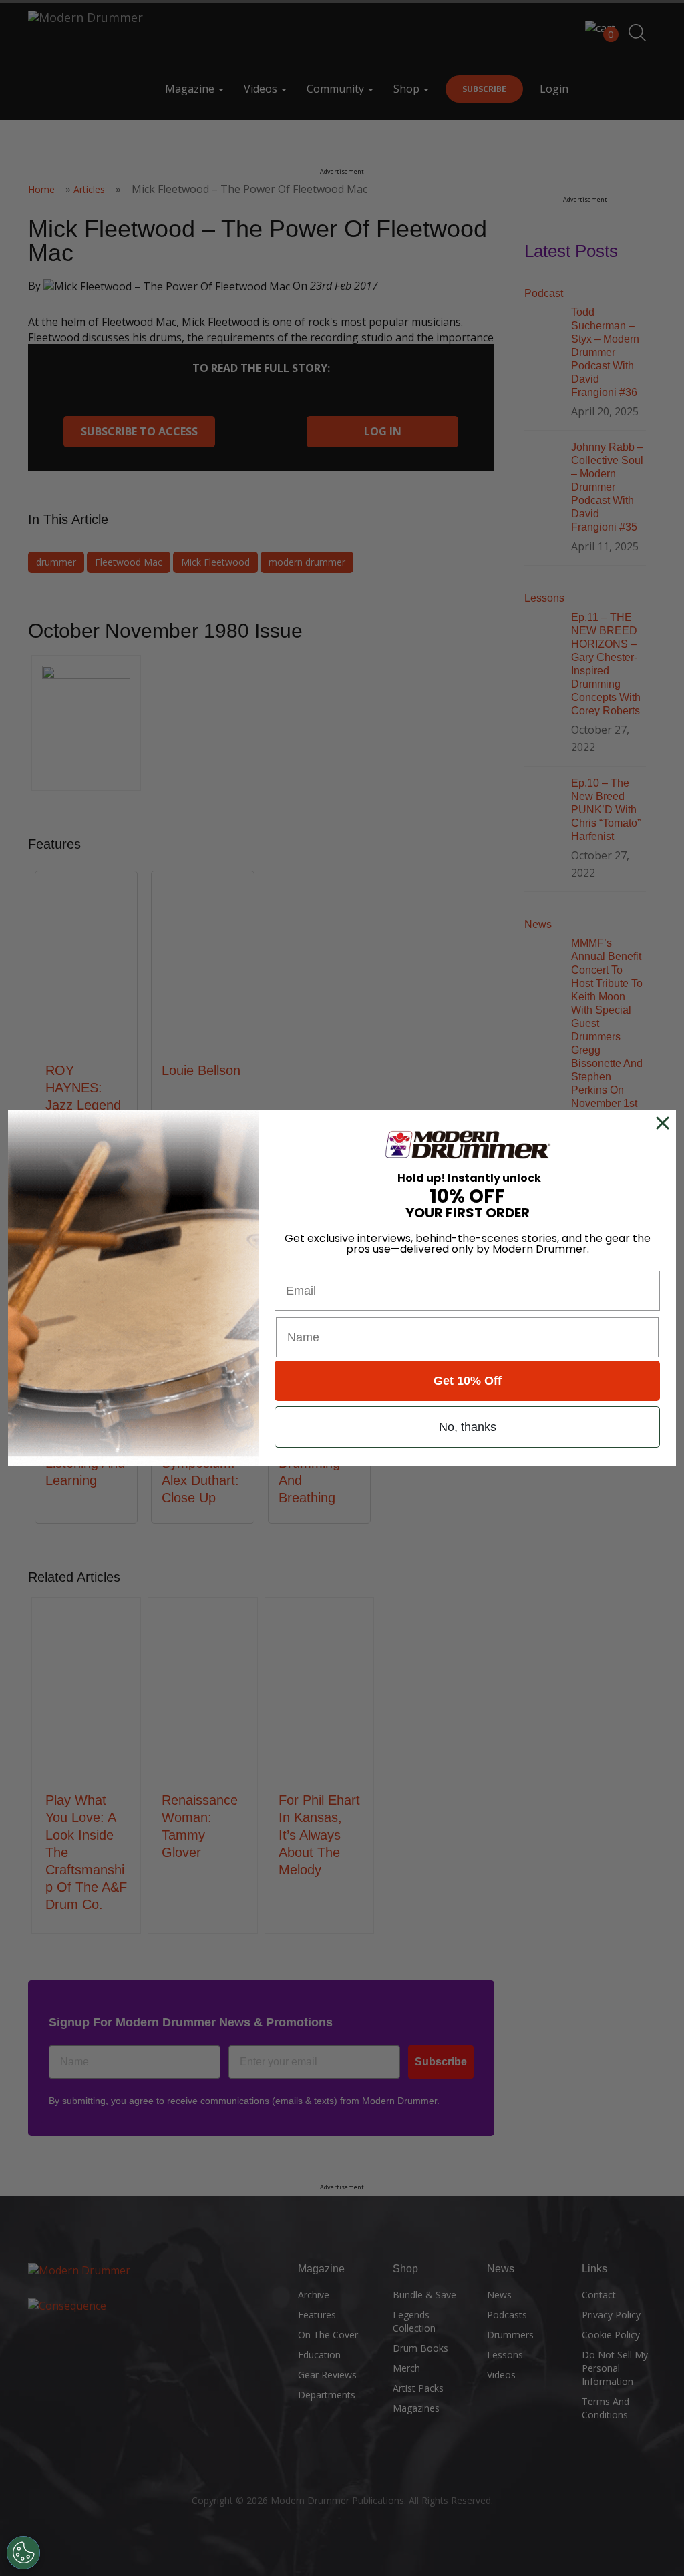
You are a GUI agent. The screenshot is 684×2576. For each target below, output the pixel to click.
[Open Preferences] (23, 2553)
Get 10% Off (468, 1381)
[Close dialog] (665, 1123)
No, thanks (468, 1427)
